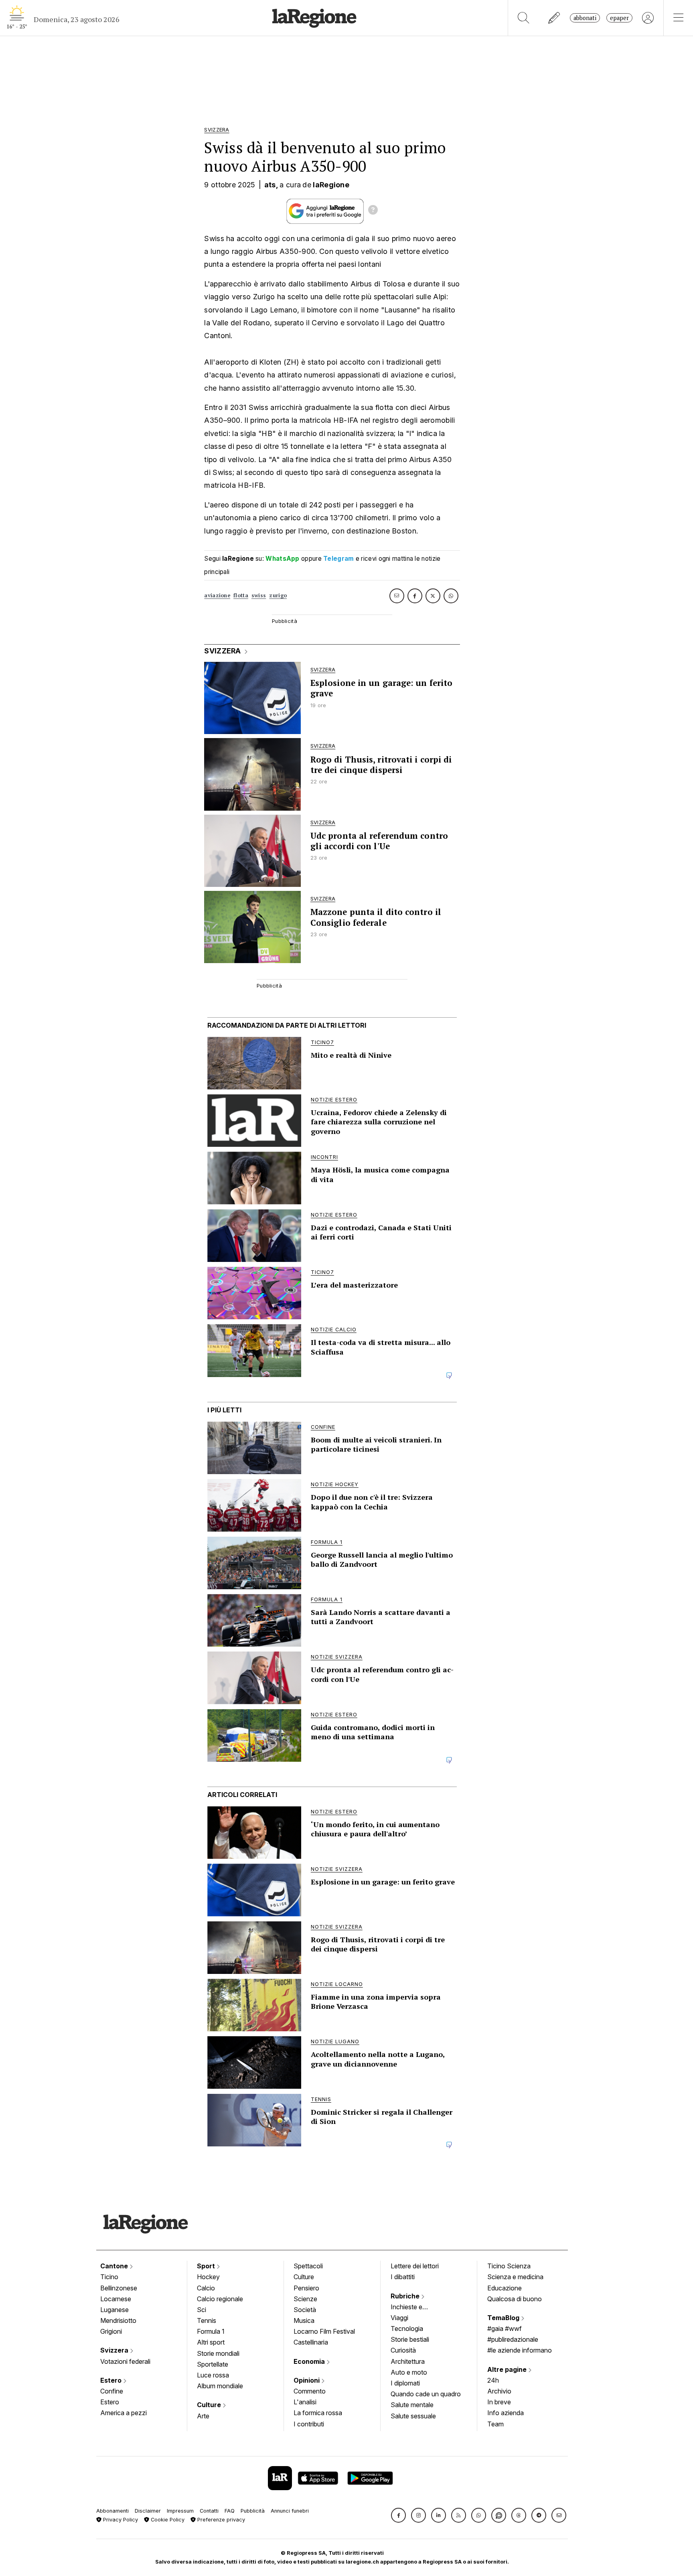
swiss (259, 595)
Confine (112, 2391)
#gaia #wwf (505, 2329)
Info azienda (506, 2413)
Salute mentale (412, 2405)
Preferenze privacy (220, 2520)
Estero (112, 2380)
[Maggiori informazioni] (373, 211)
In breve (499, 2402)
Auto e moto (409, 2372)
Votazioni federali (125, 2361)
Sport (207, 2266)
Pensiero (306, 2288)
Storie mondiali (218, 2353)
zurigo (278, 595)
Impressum (180, 2511)
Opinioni (307, 2380)
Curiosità (403, 2350)
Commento (310, 2391)
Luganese (114, 2310)
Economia (310, 2361)
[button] (398, 2515)
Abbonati (585, 18)
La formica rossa (318, 2413)
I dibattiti (403, 2277)
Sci (202, 2310)
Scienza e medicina (515, 2277)
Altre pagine (508, 2369)
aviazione (217, 595)
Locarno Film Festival (324, 2331)
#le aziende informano (520, 2350)
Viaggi (399, 2318)
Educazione (505, 2288)
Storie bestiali (410, 2339)
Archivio (499, 2391)
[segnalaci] (554, 18)
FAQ (230, 2511)
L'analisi (305, 2402)
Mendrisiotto (118, 2320)
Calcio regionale (220, 2299)
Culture (210, 2405)
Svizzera (115, 2350)
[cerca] (524, 18)
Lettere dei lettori (415, 2266)
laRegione (331, 185)
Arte (203, 2416)
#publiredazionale (513, 2339)
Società (305, 2310)
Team (495, 2424)
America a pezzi (124, 2413)
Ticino (109, 2277)
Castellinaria (311, 2342)
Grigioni (111, 2331)
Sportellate (213, 2364)
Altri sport (211, 2342)
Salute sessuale (413, 2416)
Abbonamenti (112, 2511)
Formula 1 (211, 2331)
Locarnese (116, 2299)
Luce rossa (213, 2375)
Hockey (208, 2277)
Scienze (305, 2299)
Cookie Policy (167, 2520)
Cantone (115, 2266)
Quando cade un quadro (426, 2394)
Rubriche (406, 2296)
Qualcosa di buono (515, 2299)
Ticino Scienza (509, 2266)
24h (493, 2380)
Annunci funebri (290, 2511)
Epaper (619, 18)
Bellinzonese (119, 2288)
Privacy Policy (120, 2520)
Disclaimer (148, 2511)
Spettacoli (308, 2266)
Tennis (207, 2320)
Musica (304, 2320)
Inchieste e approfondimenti (414, 2308)
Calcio (206, 2288)
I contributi (309, 2424)
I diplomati (405, 2383)
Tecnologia (407, 2329)
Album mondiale (220, 2386)
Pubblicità (253, 2511)
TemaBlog (504, 2318)
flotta (241, 595)
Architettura (408, 2361)
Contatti (209, 2511)
